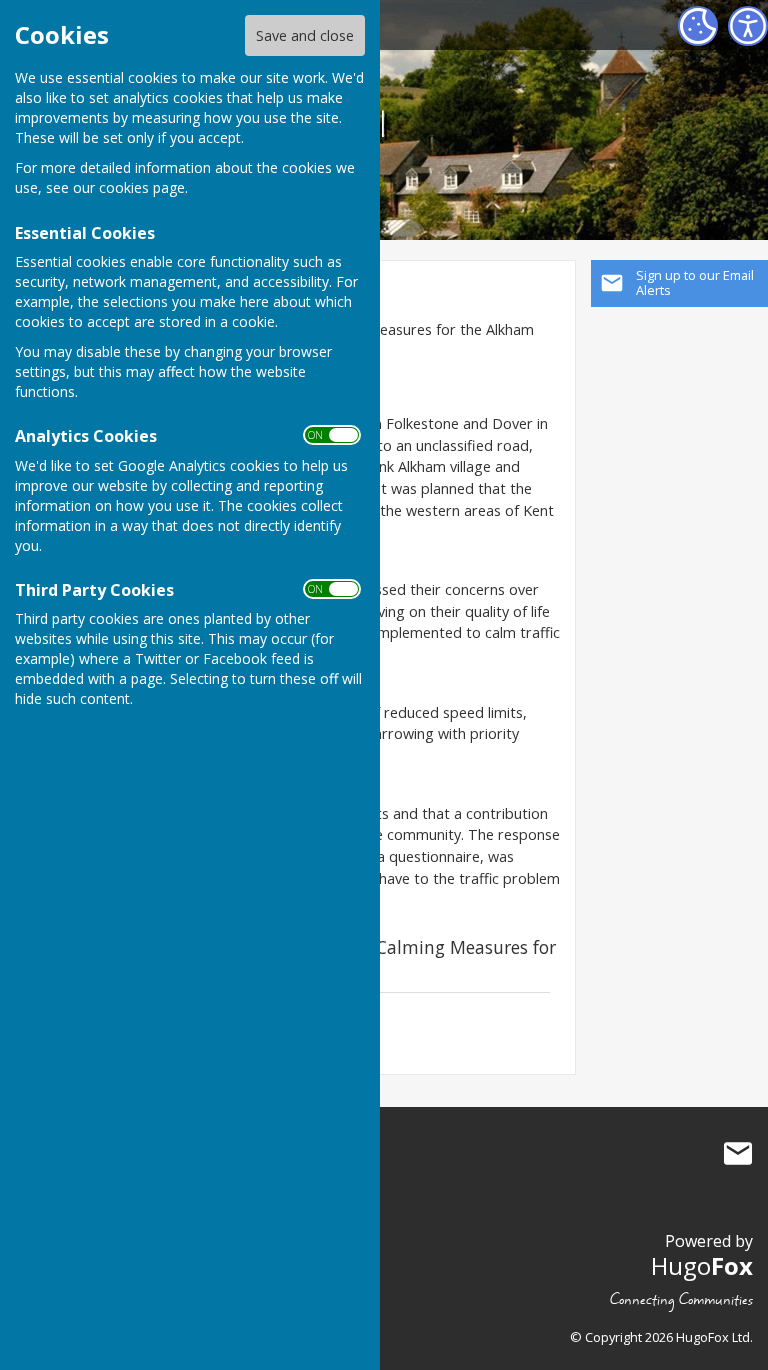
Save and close (305, 35)
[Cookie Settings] (698, 26)
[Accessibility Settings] (748, 26)
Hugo (702, 1265)
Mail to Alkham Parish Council (738, 1154)
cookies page (142, 187)
